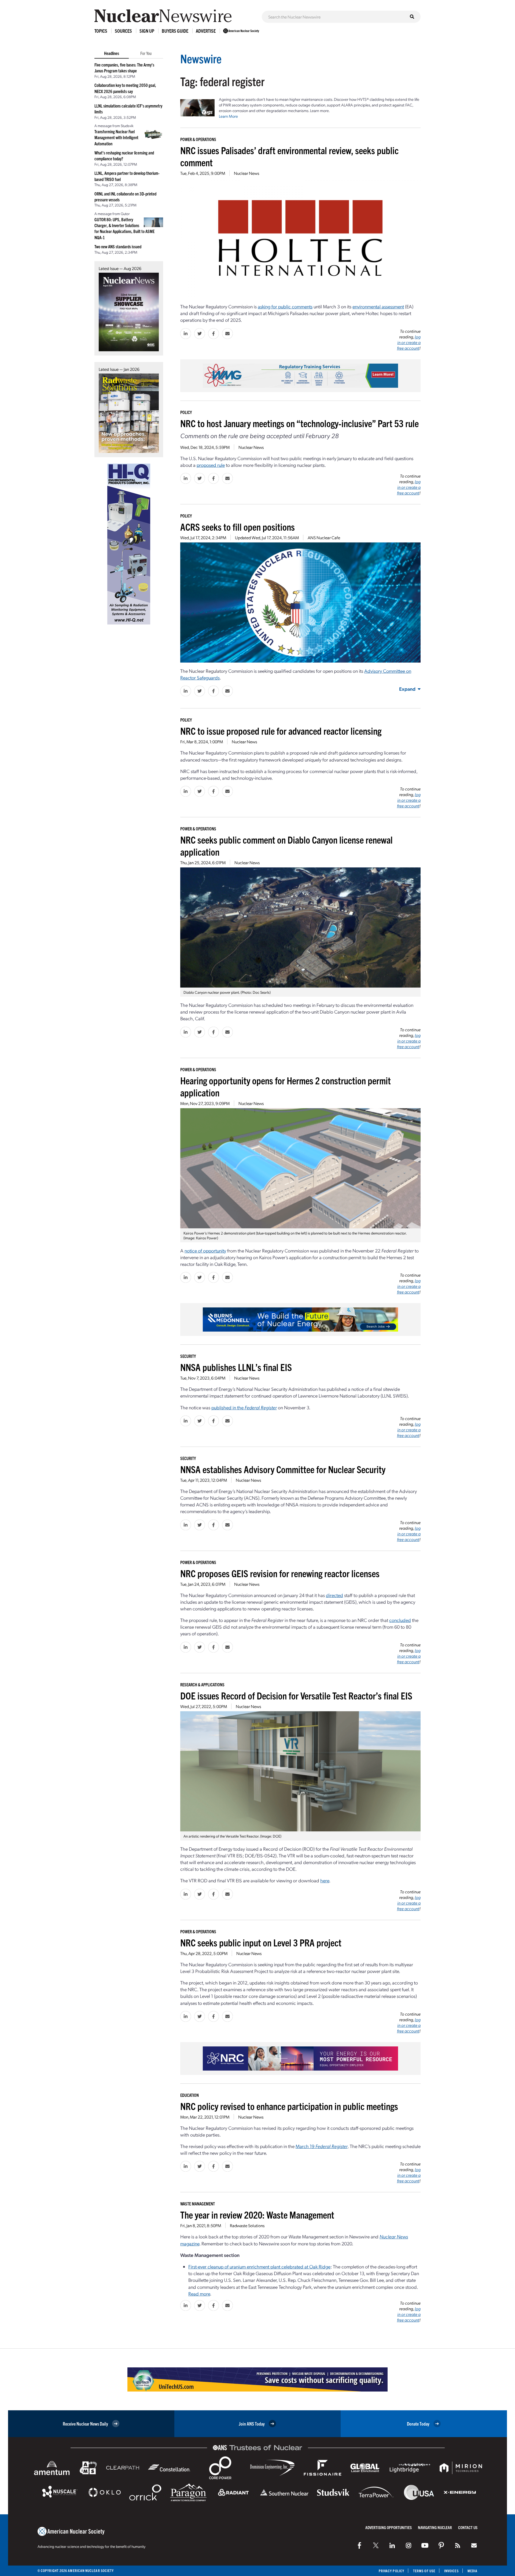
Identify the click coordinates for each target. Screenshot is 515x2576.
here (325, 1880)
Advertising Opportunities (389, 2527)
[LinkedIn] (392, 2545)
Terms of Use (424, 2571)
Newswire (201, 58)
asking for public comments (285, 306)
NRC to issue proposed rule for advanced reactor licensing (281, 731)
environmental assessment (378, 306)
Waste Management (198, 2204)
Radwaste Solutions (247, 2225)
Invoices (451, 2571)
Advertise (206, 31)
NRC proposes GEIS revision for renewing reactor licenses (280, 1573)
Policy (186, 412)
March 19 (322, 2146)
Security (188, 1356)
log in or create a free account (409, 342)
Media (472, 2571)
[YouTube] (425, 2545)
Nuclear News (247, 173)
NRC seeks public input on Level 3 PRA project (261, 1942)
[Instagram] (409, 2545)
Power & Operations (198, 139)
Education (190, 2095)
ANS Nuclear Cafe (324, 537)
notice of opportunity (205, 1250)
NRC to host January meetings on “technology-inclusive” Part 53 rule (299, 423)
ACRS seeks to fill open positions (238, 526)
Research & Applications (202, 1684)
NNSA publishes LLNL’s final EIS (236, 1367)
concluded (400, 1620)
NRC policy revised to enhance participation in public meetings (289, 2106)
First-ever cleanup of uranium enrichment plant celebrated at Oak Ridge (259, 2266)
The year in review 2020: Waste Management (257, 2214)
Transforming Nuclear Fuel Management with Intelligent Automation (116, 137)
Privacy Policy (391, 2571)
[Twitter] (376, 2545)
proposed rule (211, 465)
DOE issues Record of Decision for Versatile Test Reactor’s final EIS (296, 1695)
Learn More (228, 116)
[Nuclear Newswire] (458, 2545)
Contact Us (468, 2527)
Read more (199, 2294)
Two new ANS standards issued (118, 246)
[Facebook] (359, 2545)
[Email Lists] (474, 2545)
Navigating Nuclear (435, 2527)
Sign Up (147, 31)
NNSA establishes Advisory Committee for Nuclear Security (283, 1469)
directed (334, 1595)
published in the (244, 1407)
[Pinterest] (441, 2545)
